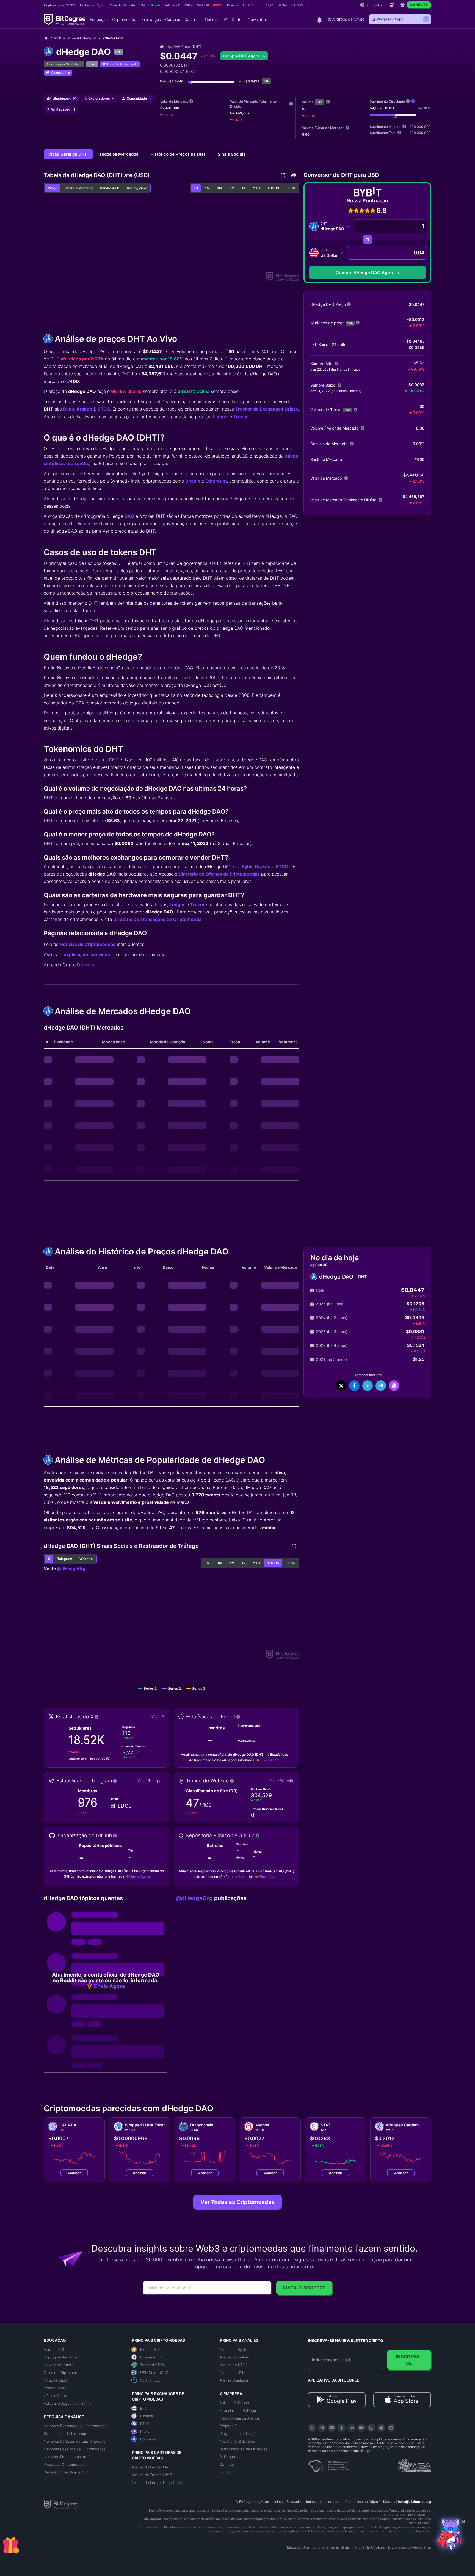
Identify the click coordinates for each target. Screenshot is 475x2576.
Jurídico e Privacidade (331, 2547)
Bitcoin (193, 481)
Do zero (85, 965)
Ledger (220, 417)
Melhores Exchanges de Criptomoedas (76, 2426)
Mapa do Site (298, 2547)
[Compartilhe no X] (341, 1386)
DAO (129, 516)
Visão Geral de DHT (68, 154)
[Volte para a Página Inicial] (48, 38)
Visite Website (282, 1781)
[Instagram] (371, 2428)
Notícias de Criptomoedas (88, 944)
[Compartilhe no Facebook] (354, 1386)
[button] (294, 5)
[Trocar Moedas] (368, 240)
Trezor (241, 417)
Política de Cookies (369, 2547)
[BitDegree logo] (60, 2504)
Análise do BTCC (234, 2365)
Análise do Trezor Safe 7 (152, 2475)
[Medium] (361, 2428)
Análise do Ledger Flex (151, 2467)
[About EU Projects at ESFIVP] (328, 2464)
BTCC (104, 409)
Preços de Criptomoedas (65, 2464)
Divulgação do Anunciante (410, 2547)
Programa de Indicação (239, 2434)
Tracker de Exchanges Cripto (267, 409)
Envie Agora (270, 1760)
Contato (226, 2472)
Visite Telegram (151, 1781)
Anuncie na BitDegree (237, 2441)
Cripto (60, 38)
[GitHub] (391, 2428)
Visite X (158, 1717)
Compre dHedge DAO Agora (365, 273)
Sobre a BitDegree (235, 2403)
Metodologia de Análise (239, 2418)
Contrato (227, 2464)
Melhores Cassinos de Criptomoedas (75, 2449)
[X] (312, 2428)
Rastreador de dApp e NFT (66, 2472)
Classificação (84, 38)
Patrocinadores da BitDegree (244, 2449)
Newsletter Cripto (59, 2365)
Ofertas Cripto (56, 2396)
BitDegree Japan (234, 2457)
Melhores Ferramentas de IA (67, 2457)
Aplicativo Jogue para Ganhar (68, 2403)
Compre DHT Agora (242, 56)
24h (319, 102)
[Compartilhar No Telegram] (381, 1386)
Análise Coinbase (234, 2380)
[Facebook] (342, 2428)
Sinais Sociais (232, 154)
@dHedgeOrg (71, 1568)
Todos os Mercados (119, 154)
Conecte (419, 5)
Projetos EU (230, 2426)
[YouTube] (332, 2428)
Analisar (74, 2173)
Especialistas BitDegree (240, 2410)
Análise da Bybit (233, 2349)
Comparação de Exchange (66, 2434)
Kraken (84, 409)
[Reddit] (381, 2428)
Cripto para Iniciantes (61, 2357)
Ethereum (216, 481)
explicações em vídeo (87, 954)
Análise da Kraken (234, 2357)
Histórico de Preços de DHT (179, 154)
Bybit (69, 409)
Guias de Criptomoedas (63, 2373)
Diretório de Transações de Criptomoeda (157, 919)
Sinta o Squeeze (304, 2288)
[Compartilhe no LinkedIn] (368, 1386)
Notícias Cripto (56, 2380)
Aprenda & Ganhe (58, 2349)
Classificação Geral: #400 (64, 64)
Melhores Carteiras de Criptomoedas (74, 2441)
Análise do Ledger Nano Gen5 (157, 2483)
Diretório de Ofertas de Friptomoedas (219, 874)
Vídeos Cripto (55, 2388)
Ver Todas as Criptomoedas (237, 2202)
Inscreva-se (409, 2360)
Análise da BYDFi (234, 2373)
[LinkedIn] (352, 2428)
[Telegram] (322, 2428)
